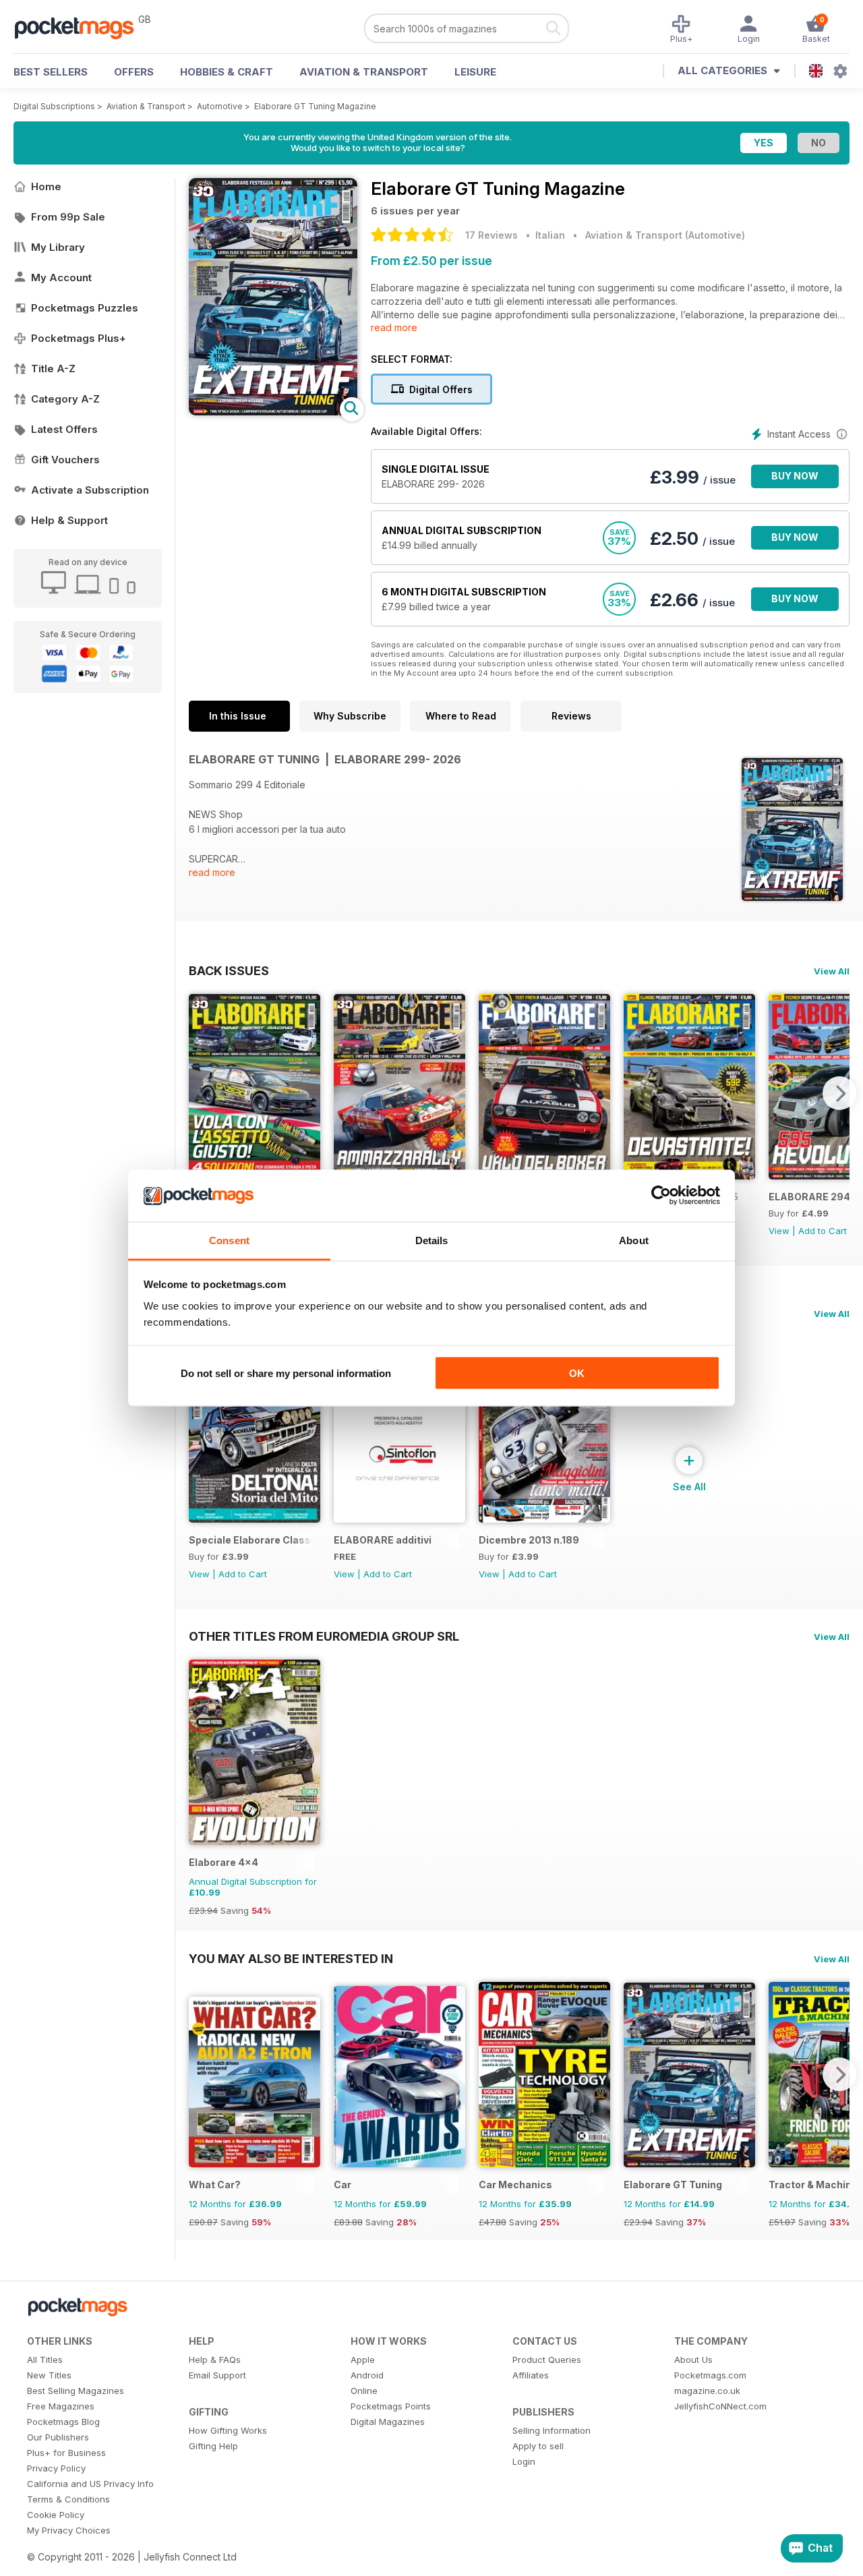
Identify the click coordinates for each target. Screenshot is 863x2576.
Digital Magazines (388, 2422)
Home (46, 186)
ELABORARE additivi (383, 1540)
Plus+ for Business (66, 2453)
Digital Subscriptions (54, 106)
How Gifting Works (228, 2430)
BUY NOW (795, 476)
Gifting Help (213, 2446)
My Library (58, 247)
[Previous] (199, 1093)
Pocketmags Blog (63, 2422)
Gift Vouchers (65, 460)
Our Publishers (58, 2437)
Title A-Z (53, 369)
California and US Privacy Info (90, 2484)
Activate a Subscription (90, 490)
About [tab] (634, 1240)
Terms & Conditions (68, 2499)
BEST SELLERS (51, 72)
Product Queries (547, 2360)
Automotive (220, 106)
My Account (61, 277)
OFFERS (134, 72)
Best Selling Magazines (76, 2391)
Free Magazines (61, 2406)
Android (367, 2375)
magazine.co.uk (707, 2391)
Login (524, 2461)
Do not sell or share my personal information (286, 1373)
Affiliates (531, 2375)
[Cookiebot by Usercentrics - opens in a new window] (661, 1196)
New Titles (49, 2375)
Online (364, 2391)
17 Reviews (492, 235)
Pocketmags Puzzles (85, 308)
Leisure (475, 72)
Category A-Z (65, 399)
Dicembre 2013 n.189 (529, 1540)
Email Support (217, 2375)
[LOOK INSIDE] (273, 412)
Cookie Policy (56, 2515)
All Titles (45, 2360)
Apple (363, 2360)
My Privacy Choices (69, 2530)
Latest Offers (64, 429)
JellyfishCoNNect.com (720, 2406)
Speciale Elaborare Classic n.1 (251, 1540)
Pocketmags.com (710, 2375)
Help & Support (69, 520)
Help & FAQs (215, 2360)
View (779, 1231)
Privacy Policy (56, 2468)
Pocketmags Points (391, 2406)
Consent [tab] (229, 1240)
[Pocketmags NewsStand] (81, 27)
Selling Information (552, 2430)
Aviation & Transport (364, 72)
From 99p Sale (68, 217)
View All (832, 971)
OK (577, 1373)
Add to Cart (823, 1231)
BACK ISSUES (229, 970)
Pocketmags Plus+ (79, 338)
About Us (693, 2360)
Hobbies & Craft (227, 72)
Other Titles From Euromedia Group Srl (324, 1636)
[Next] (839, 1093)
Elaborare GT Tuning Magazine (315, 106)
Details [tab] (432, 1240)
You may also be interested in (291, 1958)
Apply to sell (538, 2446)
